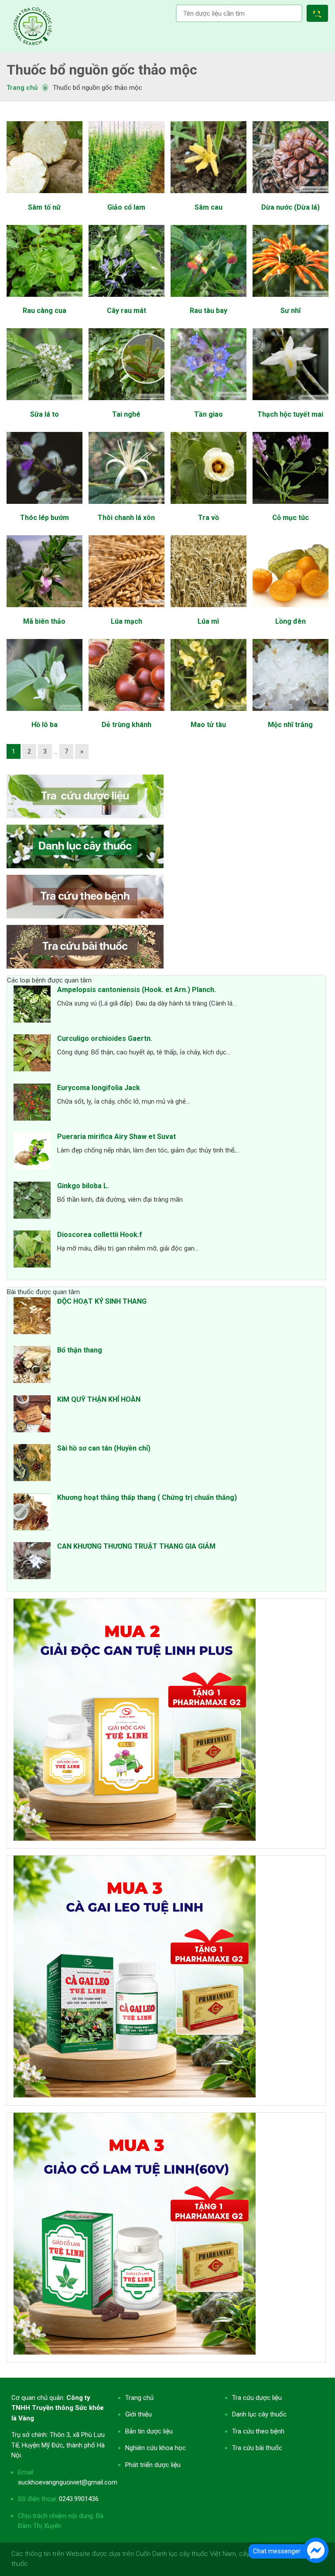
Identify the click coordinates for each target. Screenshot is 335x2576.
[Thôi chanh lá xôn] (126, 508)
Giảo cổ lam (126, 207)
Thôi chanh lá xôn (126, 518)
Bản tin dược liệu (149, 2431)
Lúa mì (208, 621)
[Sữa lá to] (44, 404)
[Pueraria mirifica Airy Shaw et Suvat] (32, 1152)
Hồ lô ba (44, 725)
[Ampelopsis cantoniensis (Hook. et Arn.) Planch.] (32, 1006)
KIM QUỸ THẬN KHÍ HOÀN (99, 1399)
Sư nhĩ (291, 311)
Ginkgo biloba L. (83, 1186)
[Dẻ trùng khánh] (126, 715)
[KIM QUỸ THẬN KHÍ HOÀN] (32, 1415)
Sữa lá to (44, 414)
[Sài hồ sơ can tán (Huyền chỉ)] (32, 1464)
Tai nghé (126, 414)
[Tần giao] (208, 404)
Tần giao (209, 414)
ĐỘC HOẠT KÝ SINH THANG (102, 1301)
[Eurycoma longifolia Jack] (32, 1104)
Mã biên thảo (44, 621)
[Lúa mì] (208, 612)
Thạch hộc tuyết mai (290, 414)
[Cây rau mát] (126, 301)
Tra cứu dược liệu (33, 26)
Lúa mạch (126, 621)
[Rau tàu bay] (208, 301)
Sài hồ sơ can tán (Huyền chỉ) (104, 1448)
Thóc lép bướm (44, 518)
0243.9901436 (79, 2499)
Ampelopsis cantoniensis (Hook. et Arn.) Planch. (137, 990)
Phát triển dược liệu (153, 2465)
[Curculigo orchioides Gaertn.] (32, 1054)
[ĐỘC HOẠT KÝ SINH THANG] (32, 1317)
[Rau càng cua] (44, 301)
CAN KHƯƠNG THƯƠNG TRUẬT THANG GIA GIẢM (136, 1546)
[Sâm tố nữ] (44, 197)
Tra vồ (209, 518)
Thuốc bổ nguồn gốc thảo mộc (102, 70)
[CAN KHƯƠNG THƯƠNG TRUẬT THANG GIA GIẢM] (32, 1562)
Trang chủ (139, 2398)
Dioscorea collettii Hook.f (100, 1235)
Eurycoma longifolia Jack (99, 1088)
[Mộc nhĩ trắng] (290, 715)
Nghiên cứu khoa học (156, 2448)
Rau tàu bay (209, 311)
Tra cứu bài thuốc (257, 2448)
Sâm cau (209, 207)
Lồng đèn (291, 621)
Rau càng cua (44, 311)
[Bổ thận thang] (32, 1366)
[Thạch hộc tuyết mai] (290, 404)
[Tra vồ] (208, 508)
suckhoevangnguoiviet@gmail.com (68, 2482)
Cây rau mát (126, 311)
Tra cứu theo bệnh (258, 2431)
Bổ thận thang (80, 1350)
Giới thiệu (138, 2414)
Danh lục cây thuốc (259, 2414)
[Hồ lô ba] (44, 715)
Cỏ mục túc (291, 518)
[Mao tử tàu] (208, 715)
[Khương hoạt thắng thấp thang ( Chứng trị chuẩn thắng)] (32, 1513)
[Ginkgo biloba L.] (32, 1202)
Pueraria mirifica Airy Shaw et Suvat (116, 1137)
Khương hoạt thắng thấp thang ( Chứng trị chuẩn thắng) (147, 1497)
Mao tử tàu (208, 725)
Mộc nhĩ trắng (290, 725)
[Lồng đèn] (290, 612)
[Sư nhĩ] (290, 301)
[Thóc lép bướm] (44, 508)
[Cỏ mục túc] (290, 508)
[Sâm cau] (208, 197)
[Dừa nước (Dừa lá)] (290, 197)
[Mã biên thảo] (44, 612)
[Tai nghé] (126, 404)
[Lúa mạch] (126, 612)
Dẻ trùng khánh (126, 725)
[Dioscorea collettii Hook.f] (32, 1251)
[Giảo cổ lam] (126, 197)
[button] (319, 15)
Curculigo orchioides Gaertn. (105, 1038)
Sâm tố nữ (44, 207)
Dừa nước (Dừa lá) (291, 207)
